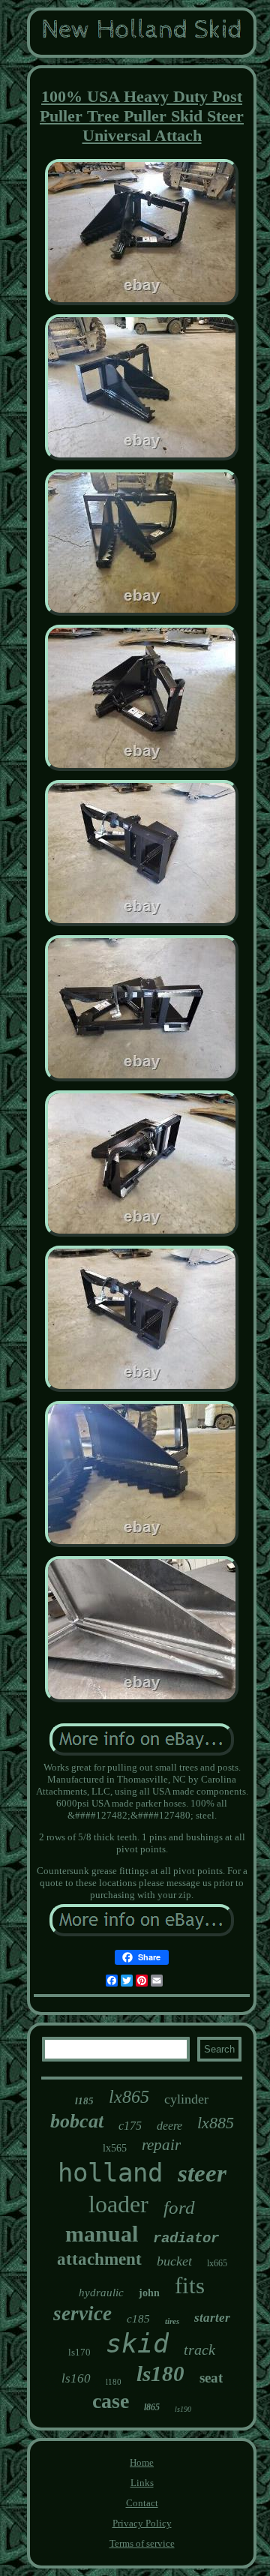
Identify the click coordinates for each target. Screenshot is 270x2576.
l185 (84, 2101)
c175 (130, 2126)
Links (142, 2483)
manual (102, 2234)
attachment (99, 2259)
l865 (152, 2407)
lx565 (115, 2148)
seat (211, 2378)
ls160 (76, 2378)
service (82, 2314)
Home (142, 2462)
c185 (138, 2319)
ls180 (160, 2374)
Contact (142, 2503)
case (111, 2401)
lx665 (217, 2263)
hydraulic (101, 2293)
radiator (186, 2239)
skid (137, 2344)
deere (169, 2126)
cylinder (186, 2099)
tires (172, 2321)
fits (190, 2285)
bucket (174, 2261)
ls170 (79, 2352)
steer (202, 2173)
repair (161, 2145)
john (149, 2293)
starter (212, 2318)
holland (110, 2173)
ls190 (183, 2409)
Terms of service (142, 2543)
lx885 (216, 2123)
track (199, 2350)
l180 (114, 2382)
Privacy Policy (142, 2523)
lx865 (129, 2097)
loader (118, 2204)
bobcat (77, 2121)
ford (179, 2207)
